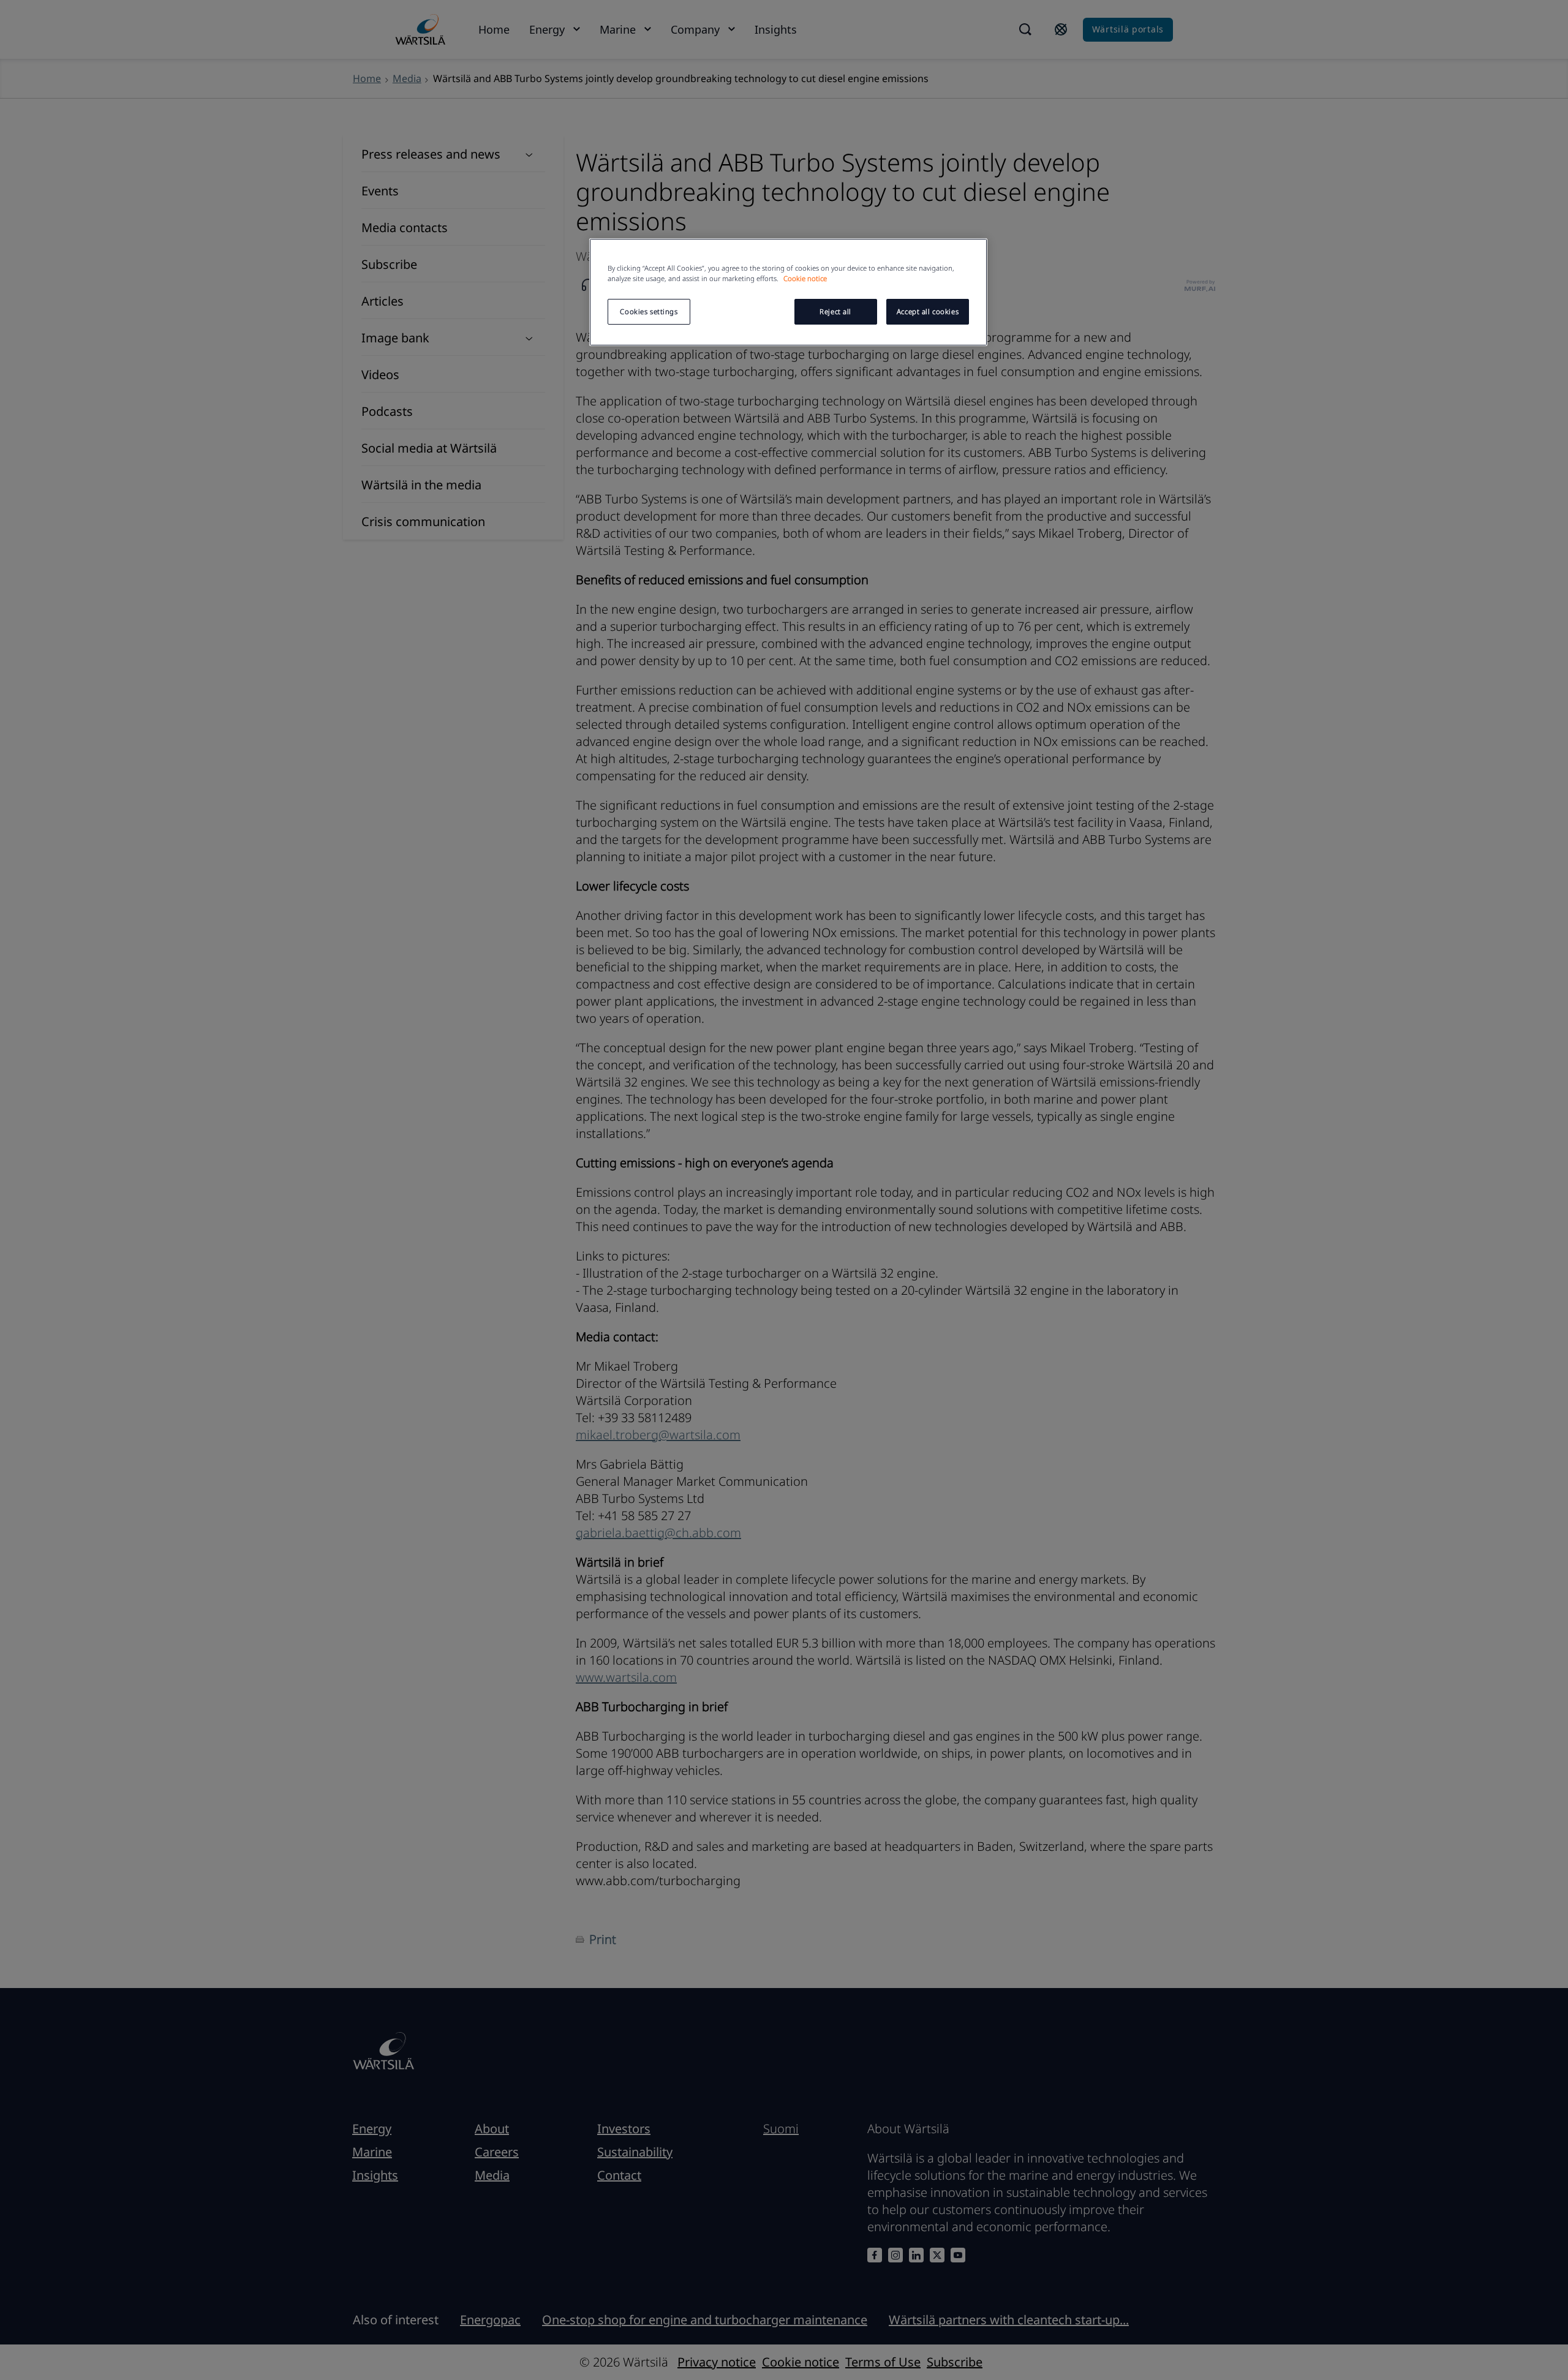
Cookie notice (805, 278)
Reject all (835, 311)
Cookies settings (649, 311)
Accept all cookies (928, 311)
